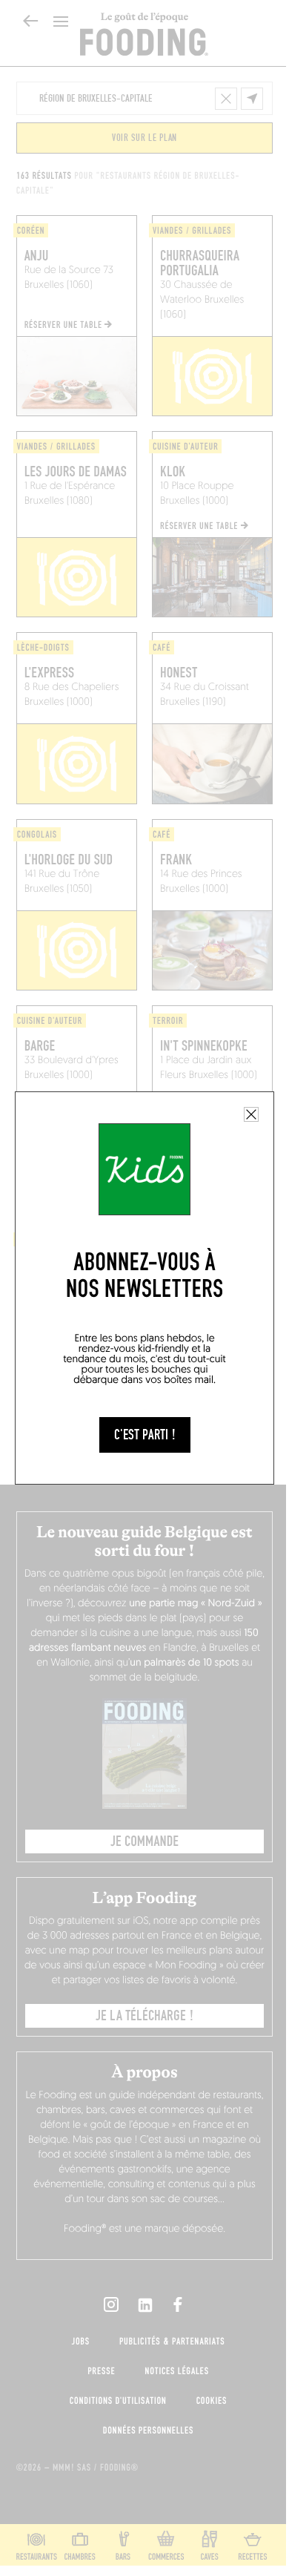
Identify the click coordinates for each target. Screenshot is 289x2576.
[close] (251, 1114)
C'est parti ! (145, 1435)
